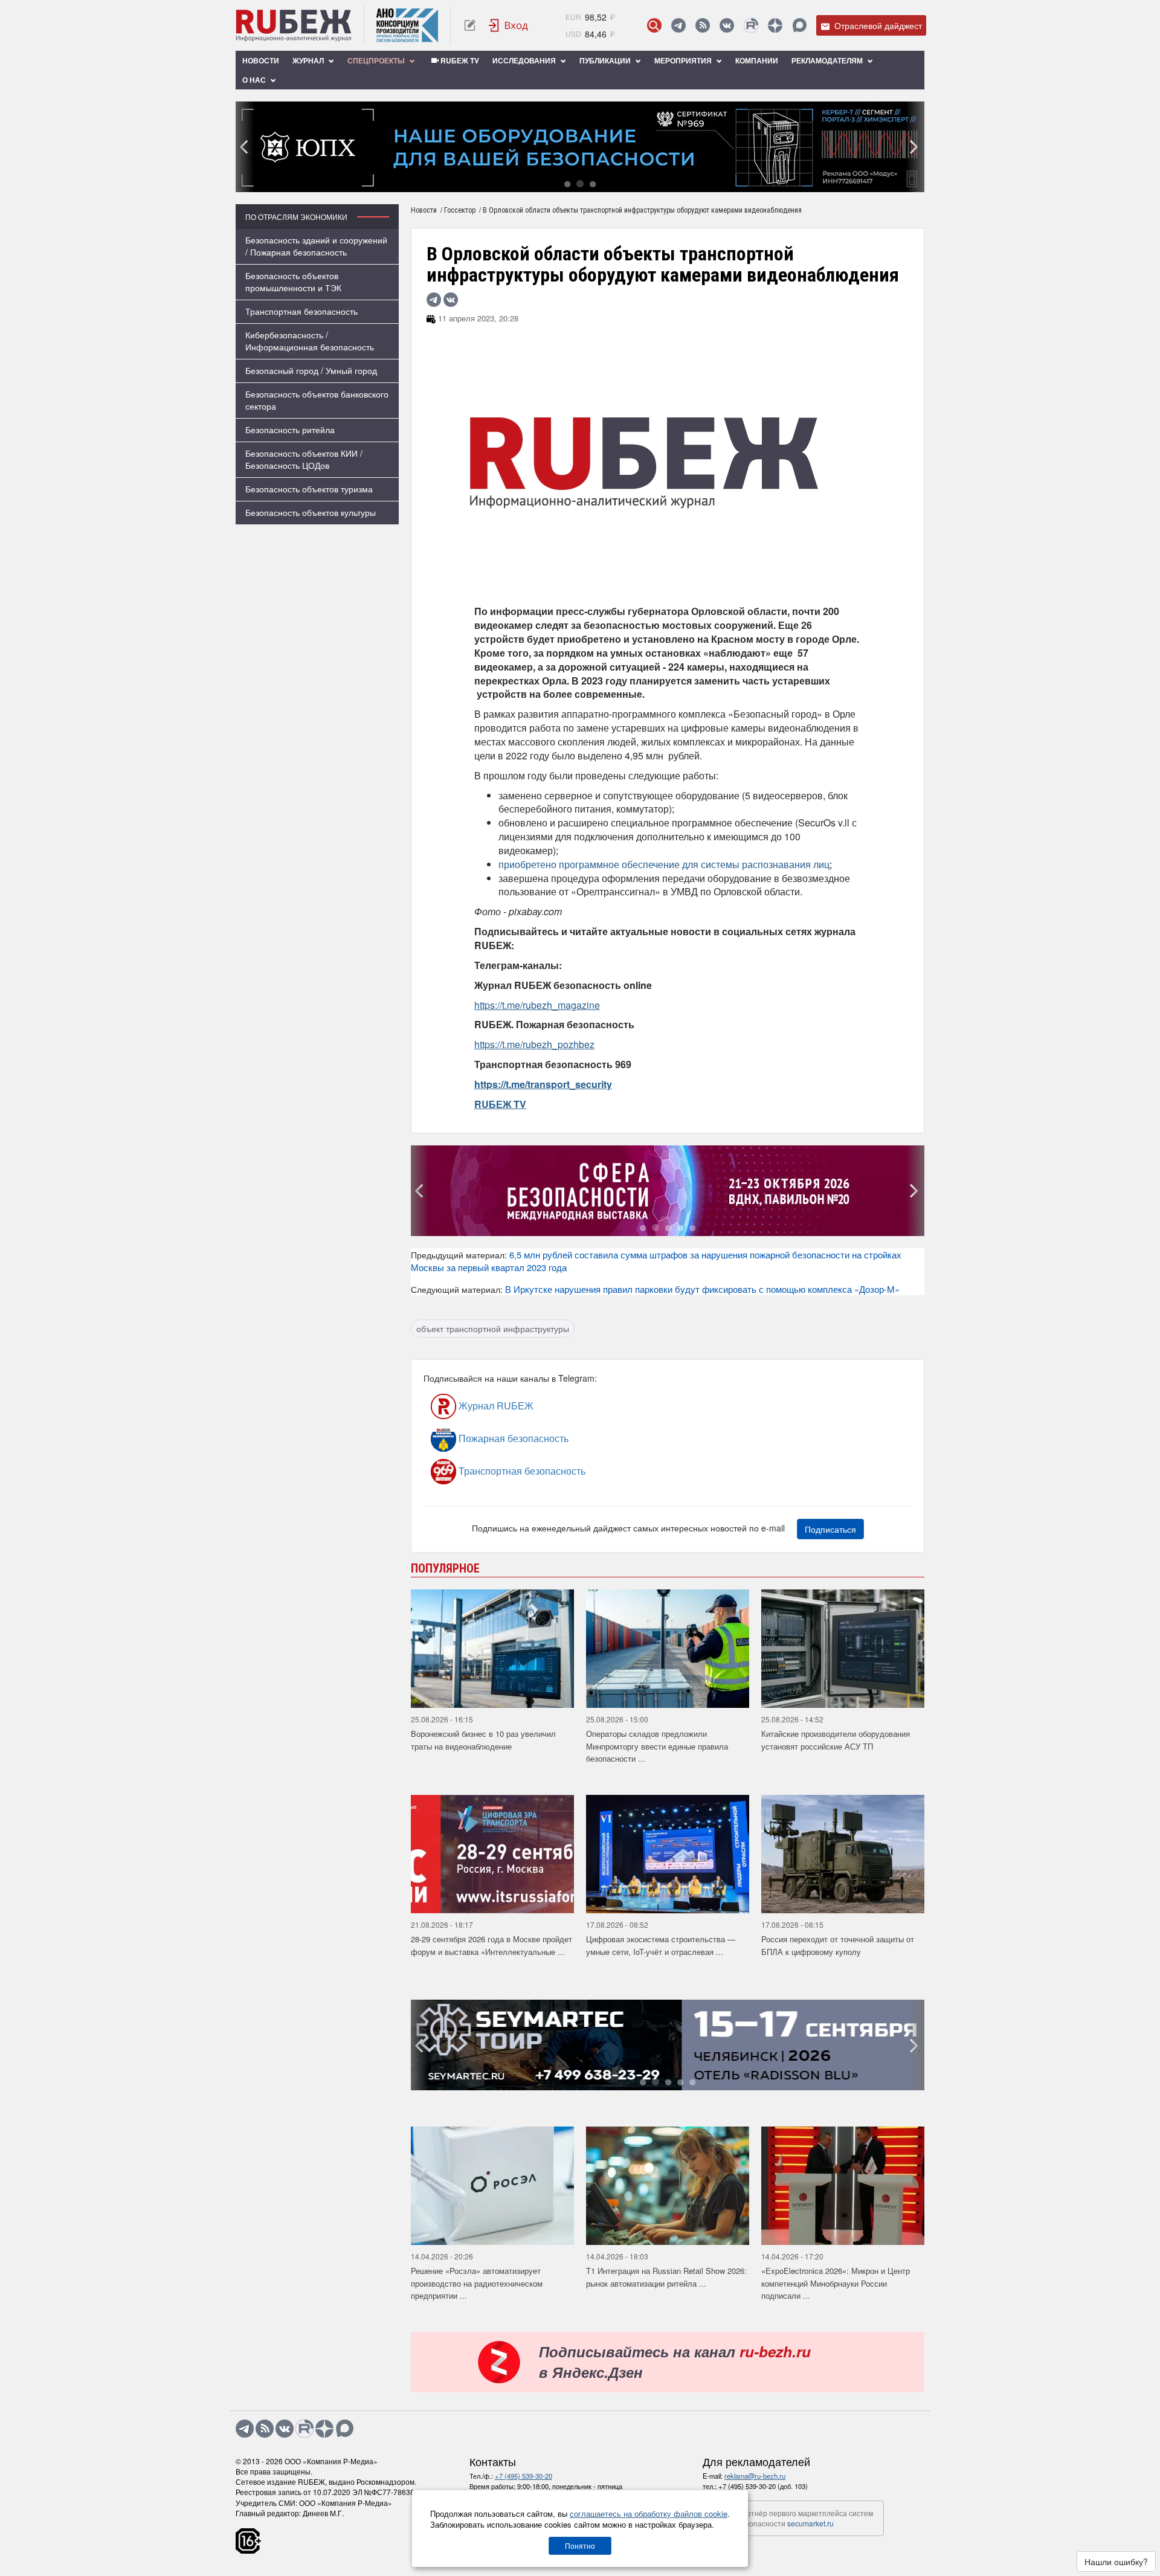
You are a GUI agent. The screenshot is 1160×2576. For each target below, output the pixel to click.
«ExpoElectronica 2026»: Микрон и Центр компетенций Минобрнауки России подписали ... (836, 2283)
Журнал (309, 60)
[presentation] (245, 147)
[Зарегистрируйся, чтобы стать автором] (470, 25)
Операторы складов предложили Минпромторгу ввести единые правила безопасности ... (657, 1746)
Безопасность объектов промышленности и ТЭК (293, 282)
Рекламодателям (828, 60)
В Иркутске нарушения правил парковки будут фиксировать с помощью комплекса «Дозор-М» (702, 1289)
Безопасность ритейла (290, 430)
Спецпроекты (377, 60)
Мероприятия (684, 60)
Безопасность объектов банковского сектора (317, 400)
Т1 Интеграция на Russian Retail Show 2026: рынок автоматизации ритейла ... (666, 2277)
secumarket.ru (810, 2523)
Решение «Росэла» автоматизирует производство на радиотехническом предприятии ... (477, 2283)
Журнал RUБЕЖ (495, 1406)
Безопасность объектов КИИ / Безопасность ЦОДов (304, 459)
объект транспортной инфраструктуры (493, 1328)
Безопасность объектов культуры (311, 512)
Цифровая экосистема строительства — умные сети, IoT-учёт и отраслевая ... (661, 1945)
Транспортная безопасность (301, 311)
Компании (757, 60)
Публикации (606, 60)
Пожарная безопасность (512, 1438)
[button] (567, 183)
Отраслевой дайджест (877, 25)
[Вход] (509, 25)
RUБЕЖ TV (459, 60)
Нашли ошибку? (1116, 2562)
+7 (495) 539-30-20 (524, 2476)
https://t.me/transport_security (543, 1084)
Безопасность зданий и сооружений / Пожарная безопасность (316, 246)
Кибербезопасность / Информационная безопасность (310, 341)
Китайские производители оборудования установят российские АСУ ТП (836, 1740)
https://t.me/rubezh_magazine (537, 1005)
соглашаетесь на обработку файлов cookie (649, 2513)
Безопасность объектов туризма (309, 489)
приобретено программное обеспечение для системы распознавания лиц (664, 864)
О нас (255, 80)
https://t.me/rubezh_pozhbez (534, 1044)
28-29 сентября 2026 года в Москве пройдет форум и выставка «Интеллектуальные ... (491, 1945)
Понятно (580, 2545)
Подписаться (830, 1529)
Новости (261, 60)
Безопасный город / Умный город (311, 370)
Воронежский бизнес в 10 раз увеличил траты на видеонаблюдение (483, 1740)
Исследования (525, 60)
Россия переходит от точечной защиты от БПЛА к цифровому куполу (838, 1945)
